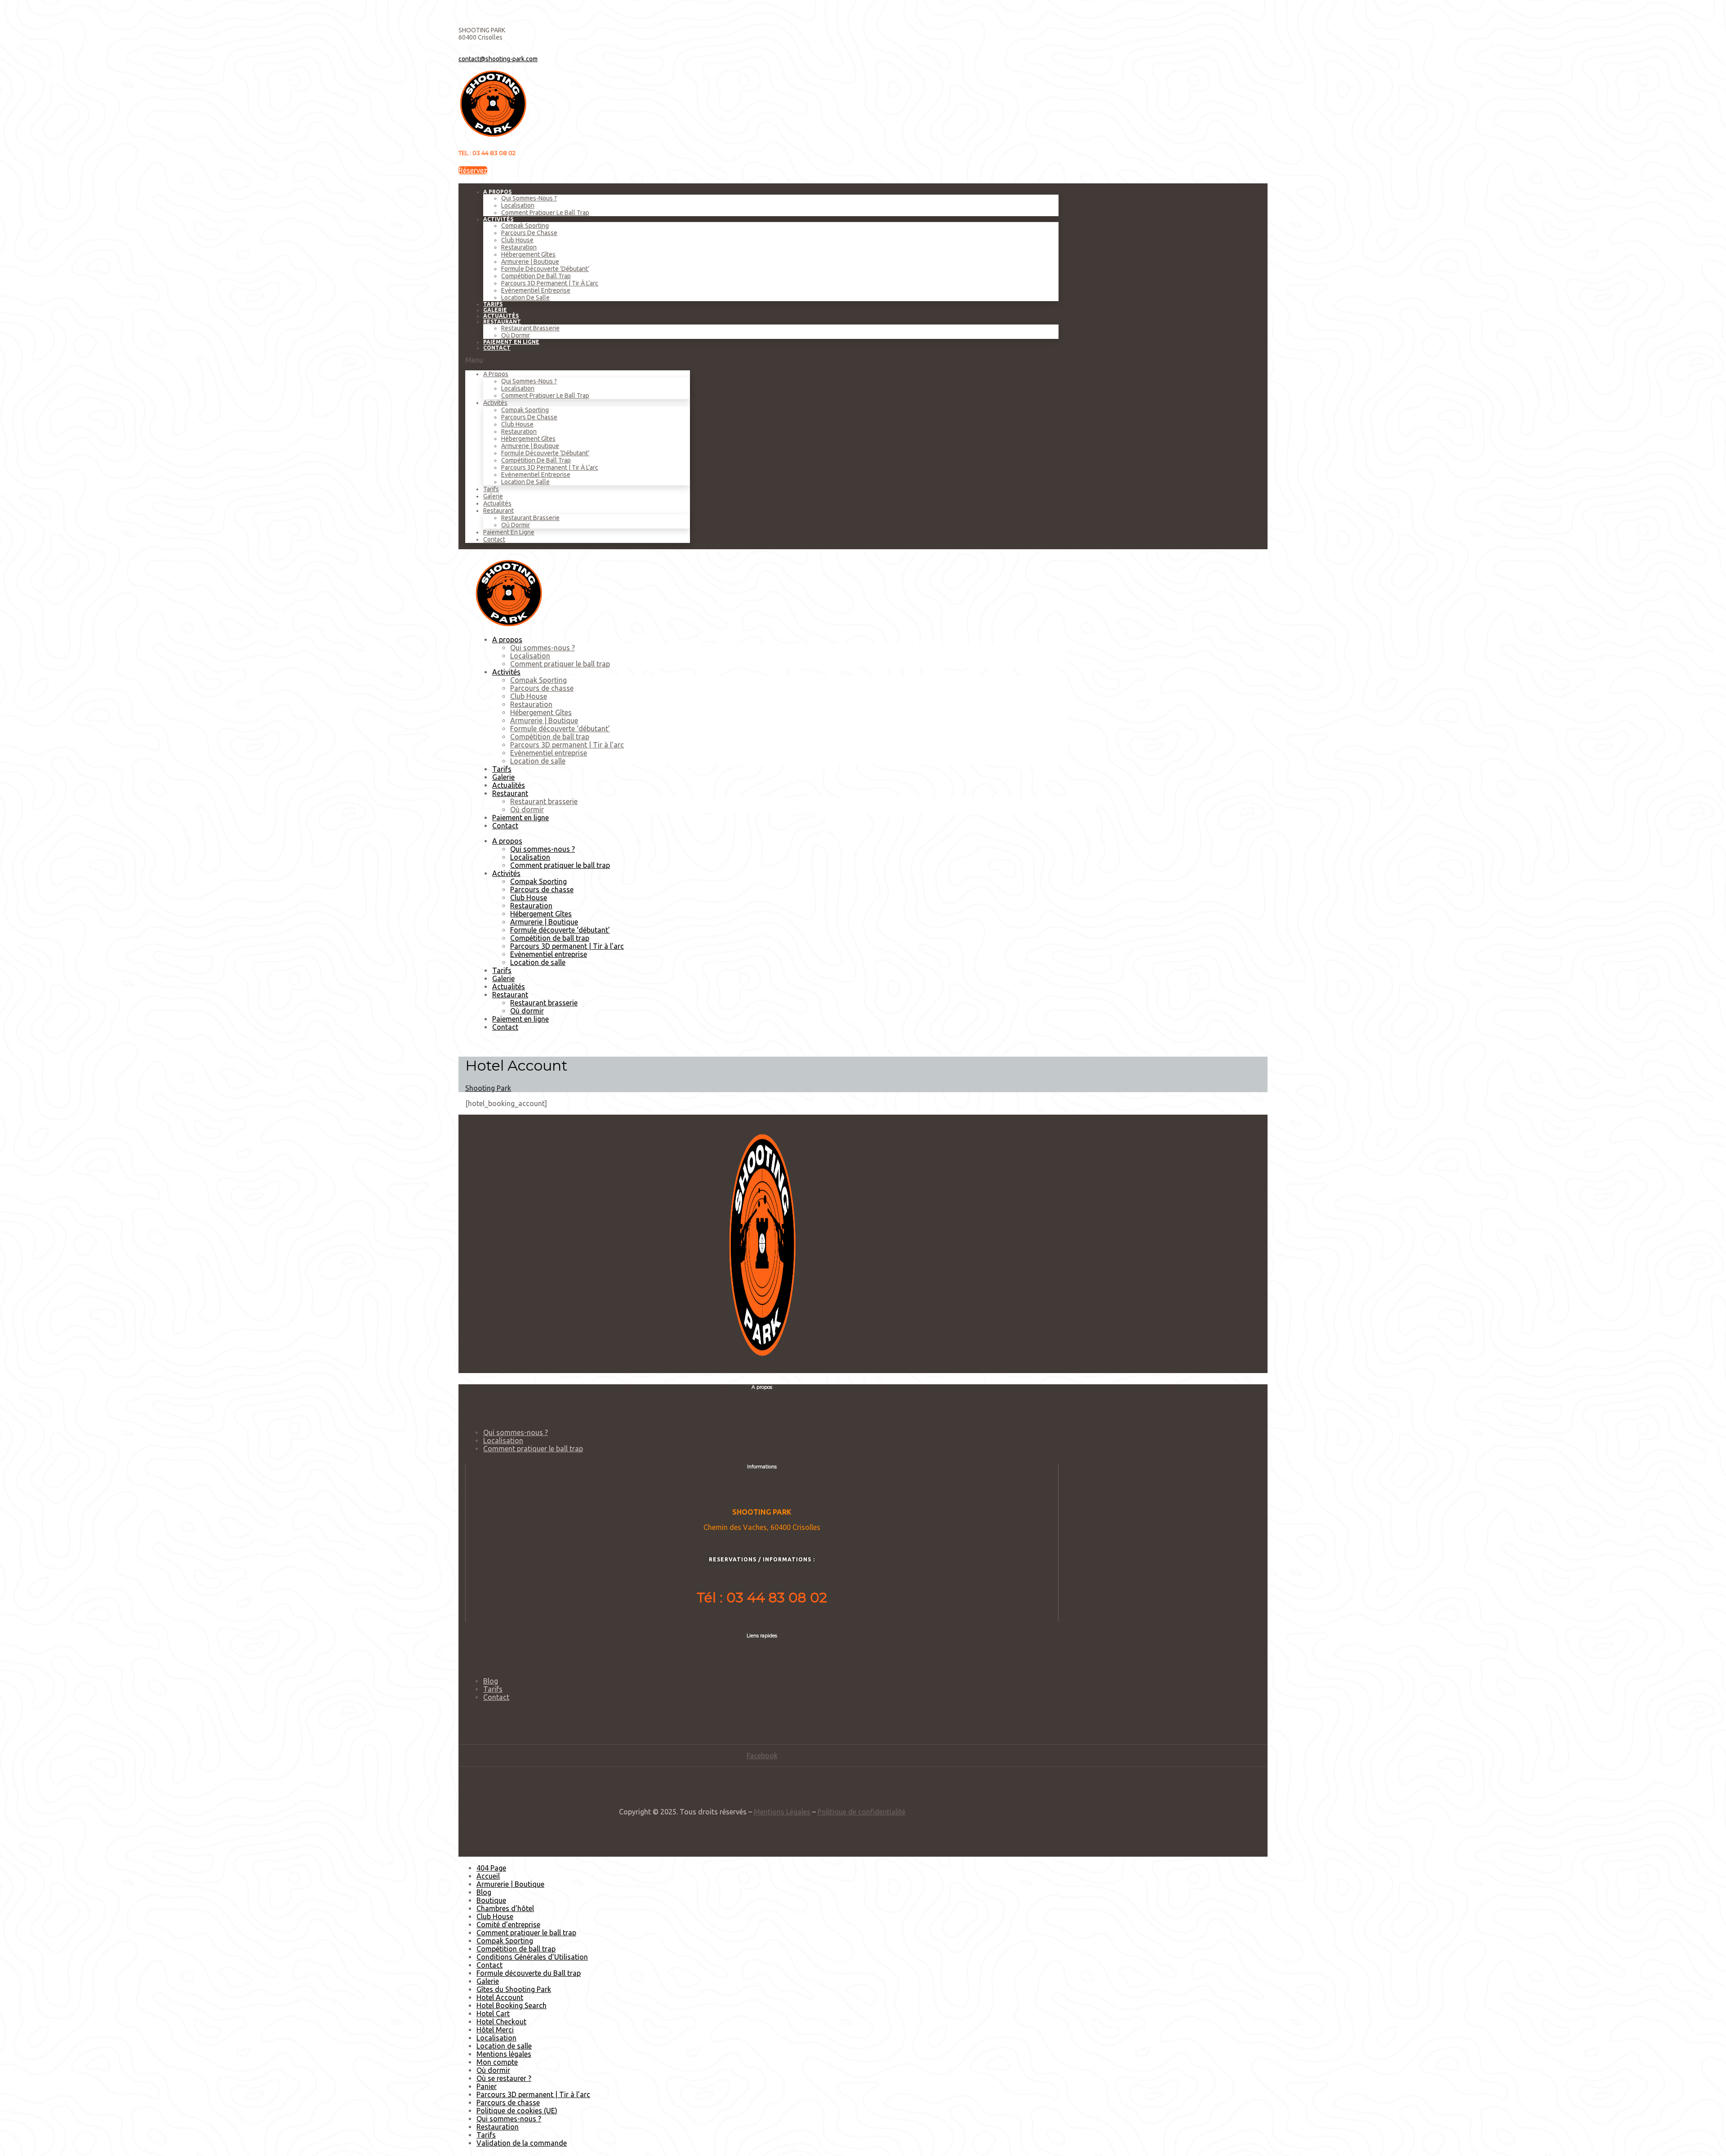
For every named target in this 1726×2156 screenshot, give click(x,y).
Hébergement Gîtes (528, 254)
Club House (517, 240)
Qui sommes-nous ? (529, 198)
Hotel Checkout (501, 2022)
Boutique (491, 1900)
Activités (498, 219)
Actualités (497, 503)
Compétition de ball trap (536, 276)
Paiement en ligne (511, 342)
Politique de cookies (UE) (517, 2111)
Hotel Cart (493, 2014)
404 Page (491, 1868)
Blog (491, 1681)
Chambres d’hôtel (505, 1908)
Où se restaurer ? (504, 2078)
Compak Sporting (525, 226)
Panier (487, 2086)
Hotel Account (500, 1997)
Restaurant (502, 322)
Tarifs (491, 489)
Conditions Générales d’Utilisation (532, 1957)
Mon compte (497, 2062)
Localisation (518, 205)
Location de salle (525, 298)
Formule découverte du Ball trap (529, 1973)
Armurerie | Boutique (530, 262)
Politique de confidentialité (861, 1812)
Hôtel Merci (495, 2030)
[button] (473, 170)
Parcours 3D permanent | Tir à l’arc (550, 283)
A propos (497, 192)
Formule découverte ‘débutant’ (545, 269)
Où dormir (516, 525)
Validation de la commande (522, 2143)
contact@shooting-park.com (498, 59)
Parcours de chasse (529, 233)
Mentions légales (504, 2054)
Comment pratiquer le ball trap (545, 213)
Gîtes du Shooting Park (514, 1989)
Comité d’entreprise (508, 1925)
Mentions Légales (782, 1812)
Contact (497, 348)
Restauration (519, 247)
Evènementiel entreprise (536, 290)
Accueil (488, 1876)
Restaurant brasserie (530, 328)
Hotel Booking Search (512, 2005)
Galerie (493, 496)
